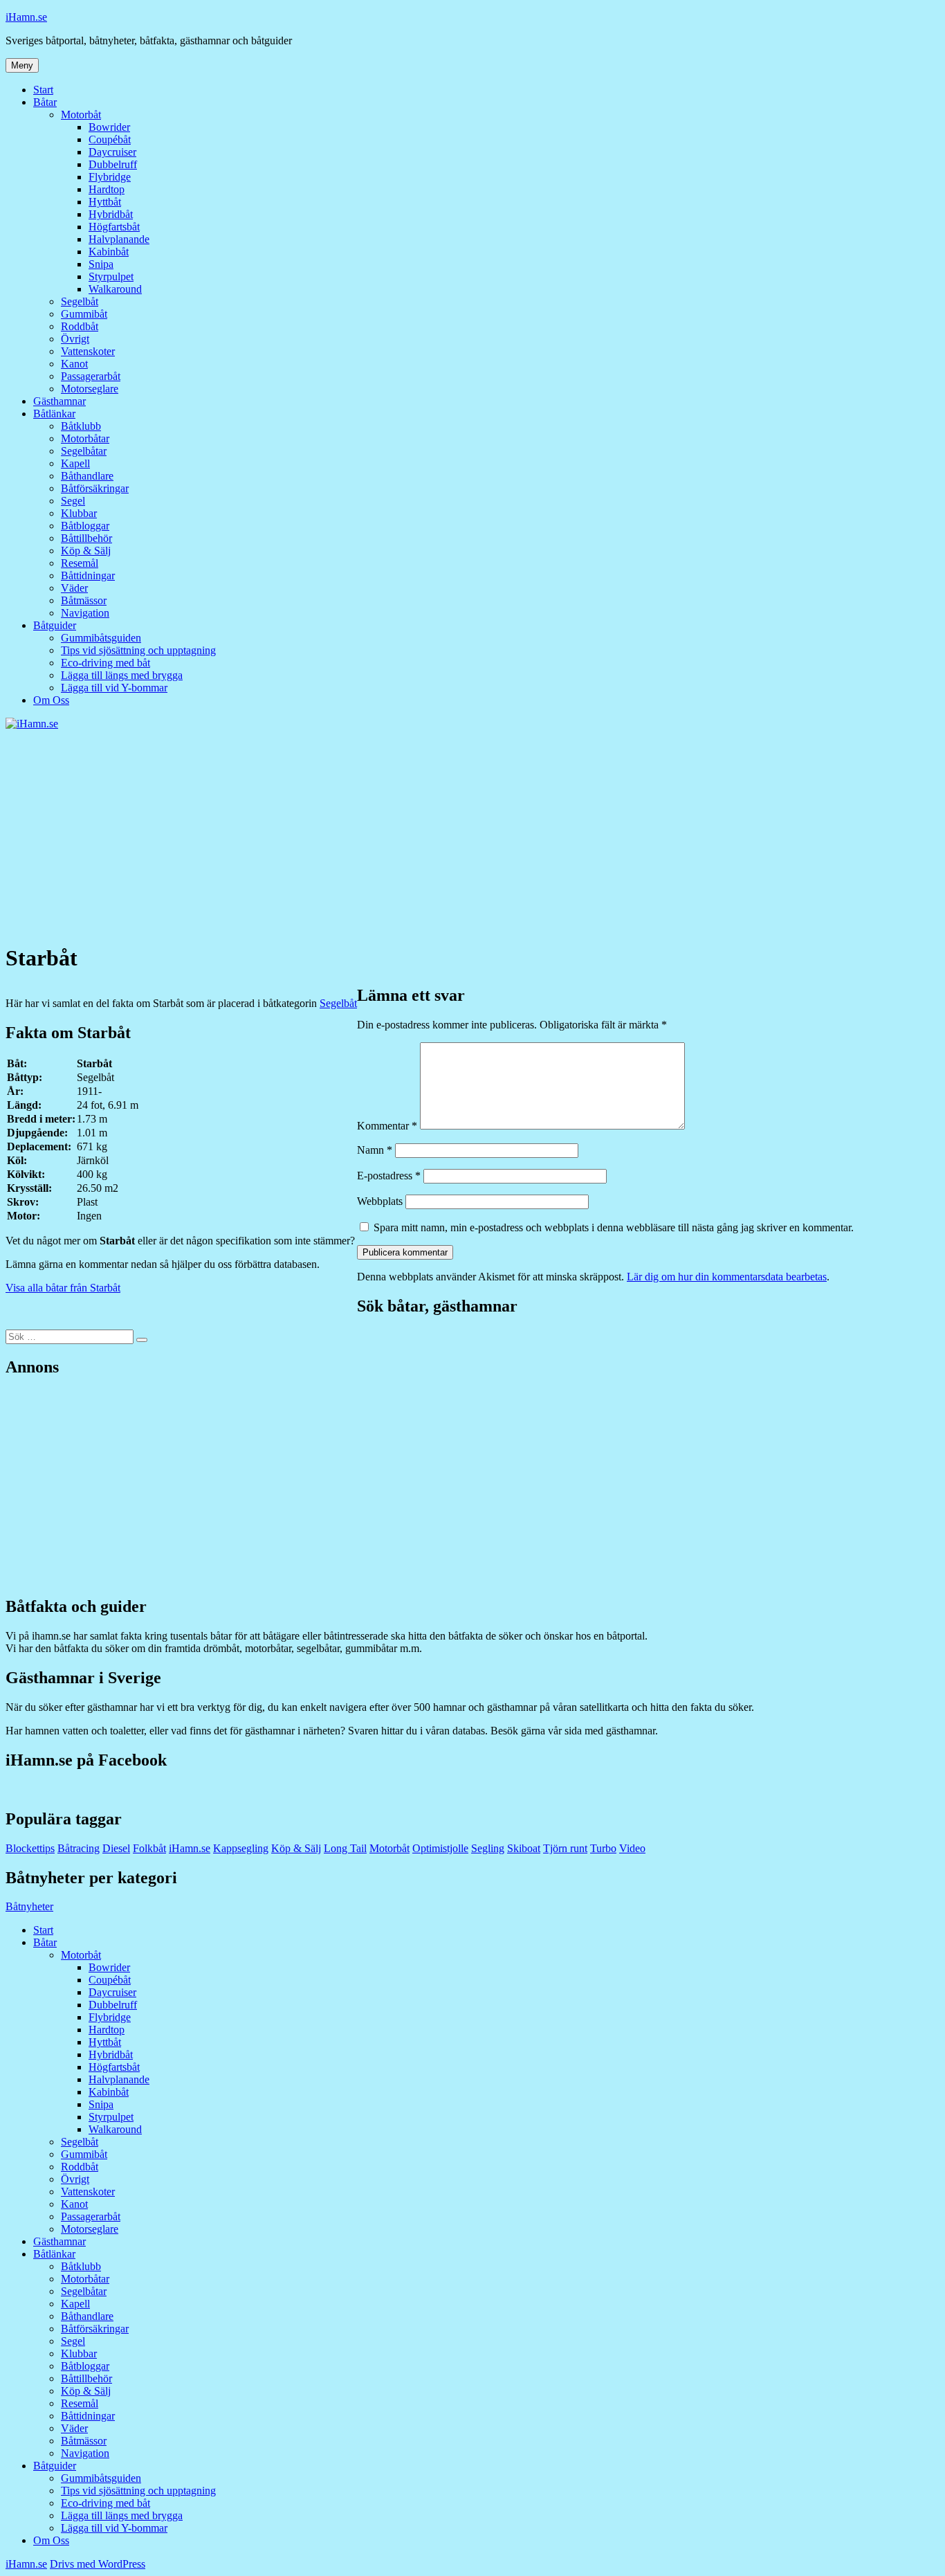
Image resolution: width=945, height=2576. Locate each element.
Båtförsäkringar (95, 488)
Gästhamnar (59, 401)
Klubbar (79, 513)
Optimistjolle (440, 1848)
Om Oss (51, 700)
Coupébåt (110, 139)
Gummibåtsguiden (101, 638)
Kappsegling (241, 1848)
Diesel (116, 1848)
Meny (22, 65)
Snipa (101, 264)
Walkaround (115, 289)
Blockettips (30, 1848)
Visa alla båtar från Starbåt (63, 1288)
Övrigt (75, 339)
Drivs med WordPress (98, 2564)
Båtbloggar (85, 526)
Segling (488, 1848)
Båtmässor (84, 600)
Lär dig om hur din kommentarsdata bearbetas (727, 1277)
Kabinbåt (109, 252)
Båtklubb (81, 426)
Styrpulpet (111, 276)
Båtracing (79, 1848)
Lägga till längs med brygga (122, 675)
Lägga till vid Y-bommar (114, 688)
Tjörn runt (565, 1848)
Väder (74, 588)
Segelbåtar (84, 451)
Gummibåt (84, 314)
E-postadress (389, 1176)
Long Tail (345, 1848)
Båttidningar (88, 575)
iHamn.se (26, 17)
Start (43, 90)
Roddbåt (80, 326)
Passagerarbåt (91, 376)
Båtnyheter (29, 1906)
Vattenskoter (88, 351)
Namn (375, 1150)
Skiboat (524, 1848)
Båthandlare (87, 476)
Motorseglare (90, 389)
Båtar (45, 102)
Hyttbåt (105, 202)
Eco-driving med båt (105, 663)
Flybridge (110, 177)
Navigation (85, 613)
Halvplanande (119, 239)
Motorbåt (81, 115)
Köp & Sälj (86, 551)
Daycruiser (112, 152)
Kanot (74, 364)
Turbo (603, 1848)
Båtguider (55, 625)
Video (632, 1848)
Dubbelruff (113, 164)
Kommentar (387, 1126)
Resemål (80, 563)
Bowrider (109, 127)
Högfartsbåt (114, 227)
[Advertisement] (472, 834)
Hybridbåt (111, 214)
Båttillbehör (86, 538)
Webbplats (380, 1201)
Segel (73, 501)
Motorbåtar (85, 438)
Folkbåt (149, 1848)
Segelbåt (80, 301)
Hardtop (107, 189)
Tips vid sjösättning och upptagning (138, 650)
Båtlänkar (54, 414)
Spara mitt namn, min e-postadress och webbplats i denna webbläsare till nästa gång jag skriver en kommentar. (614, 1227)
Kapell (75, 463)
